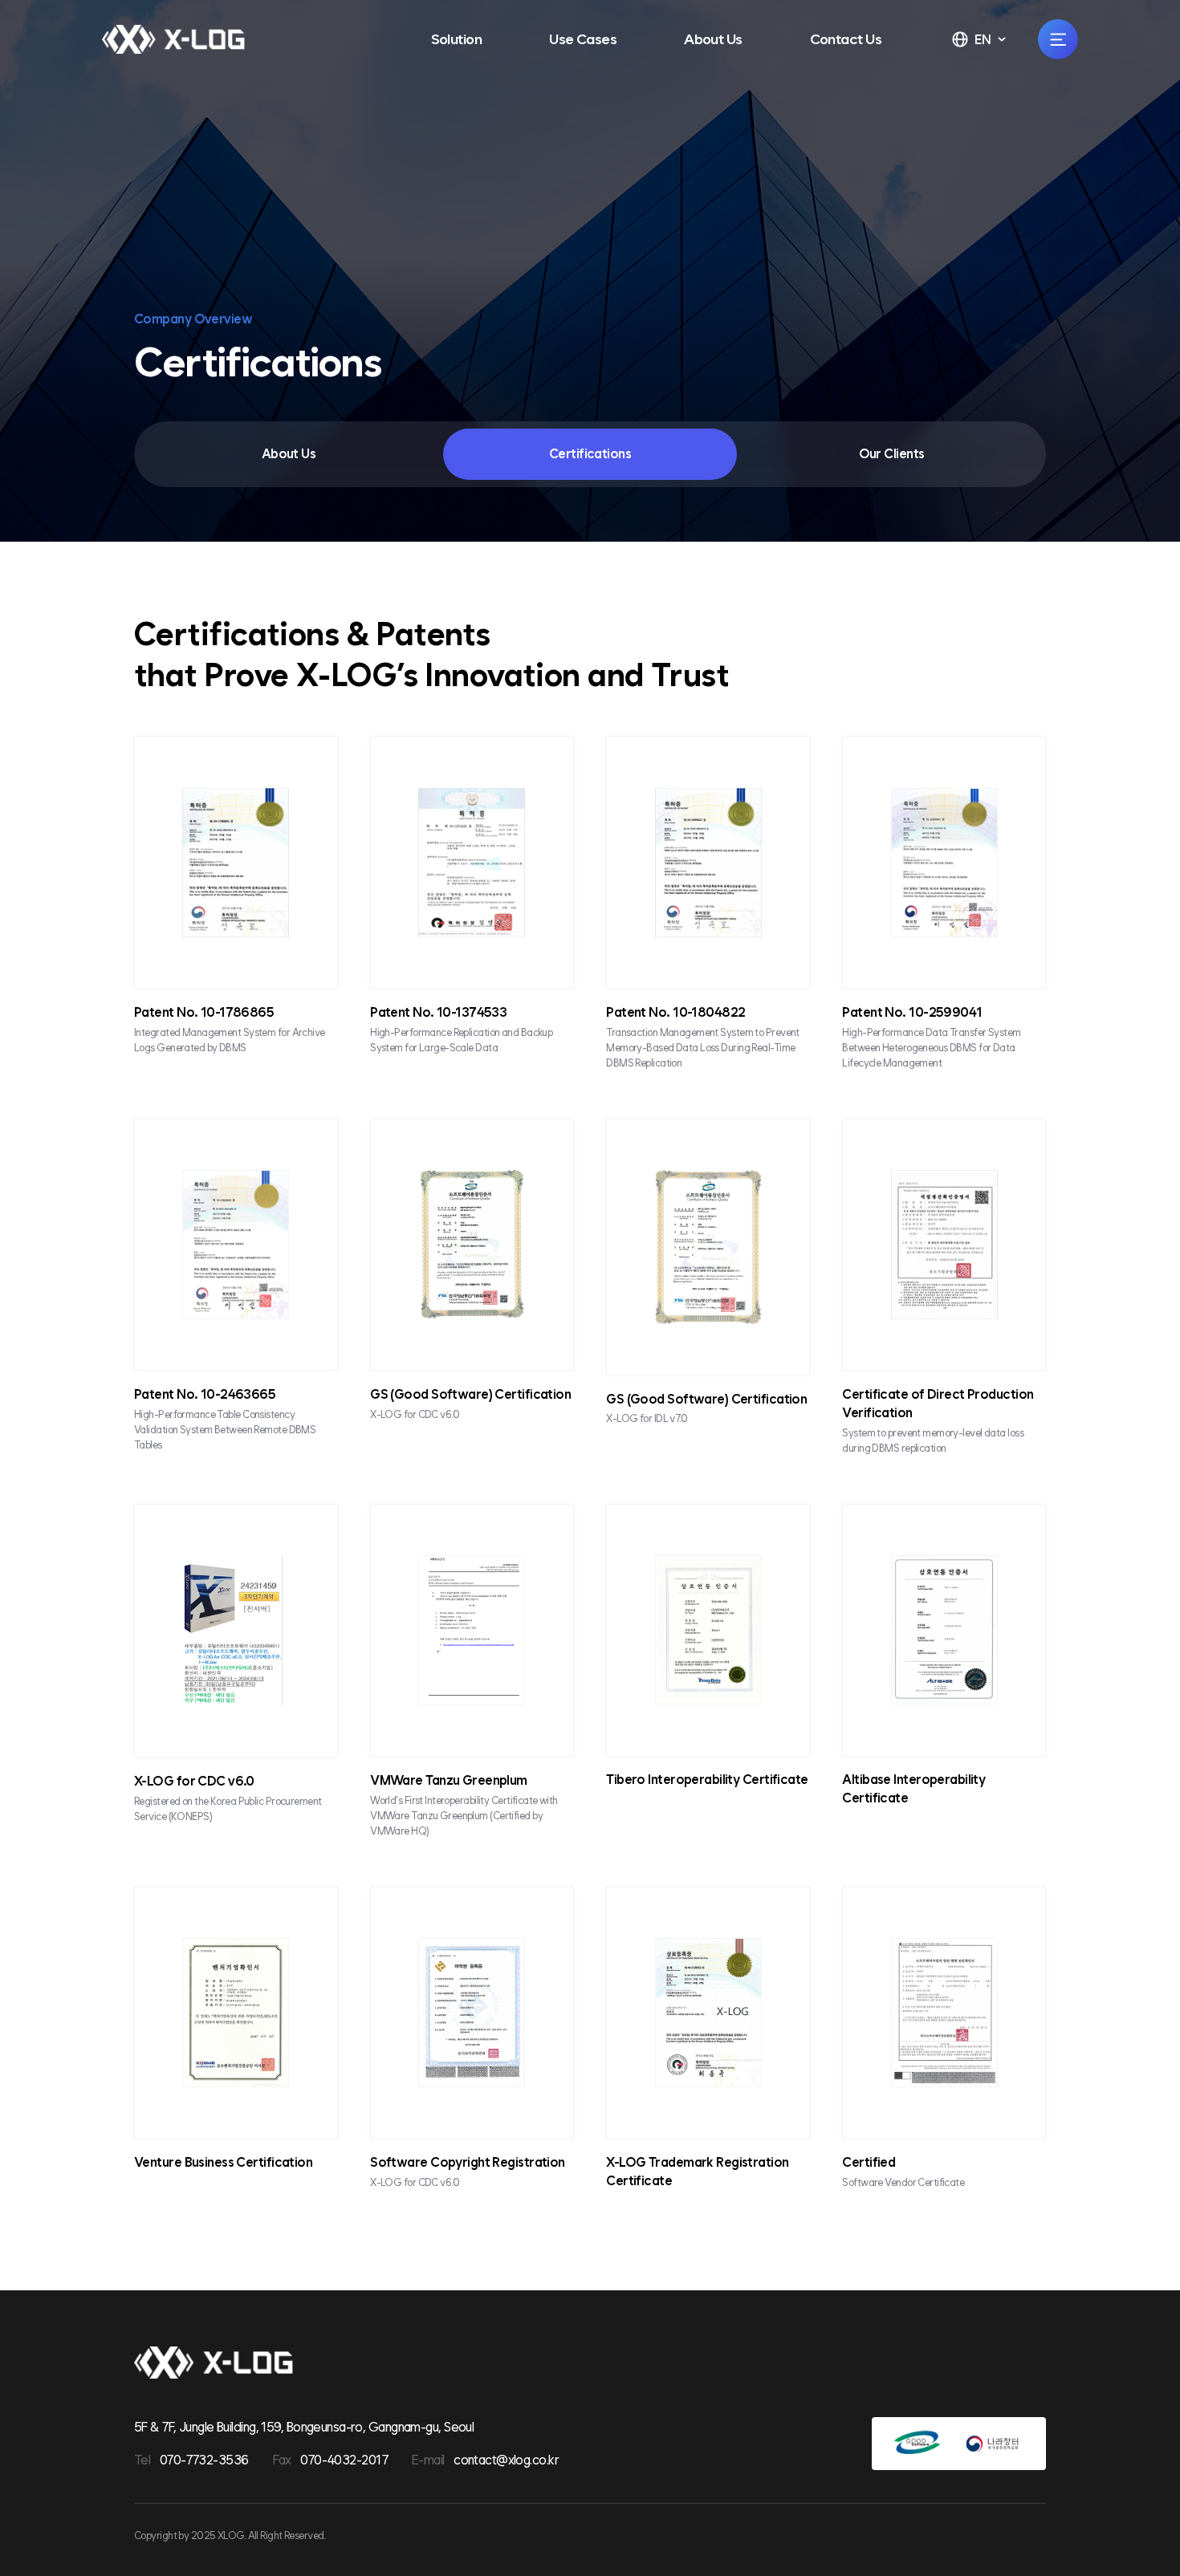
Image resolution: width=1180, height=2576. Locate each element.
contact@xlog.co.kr (506, 2460)
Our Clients (892, 454)
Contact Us (846, 39)
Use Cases (583, 39)
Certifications (590, 454)
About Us (713, 39)
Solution (457, 39)
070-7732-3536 (204, 2460)
